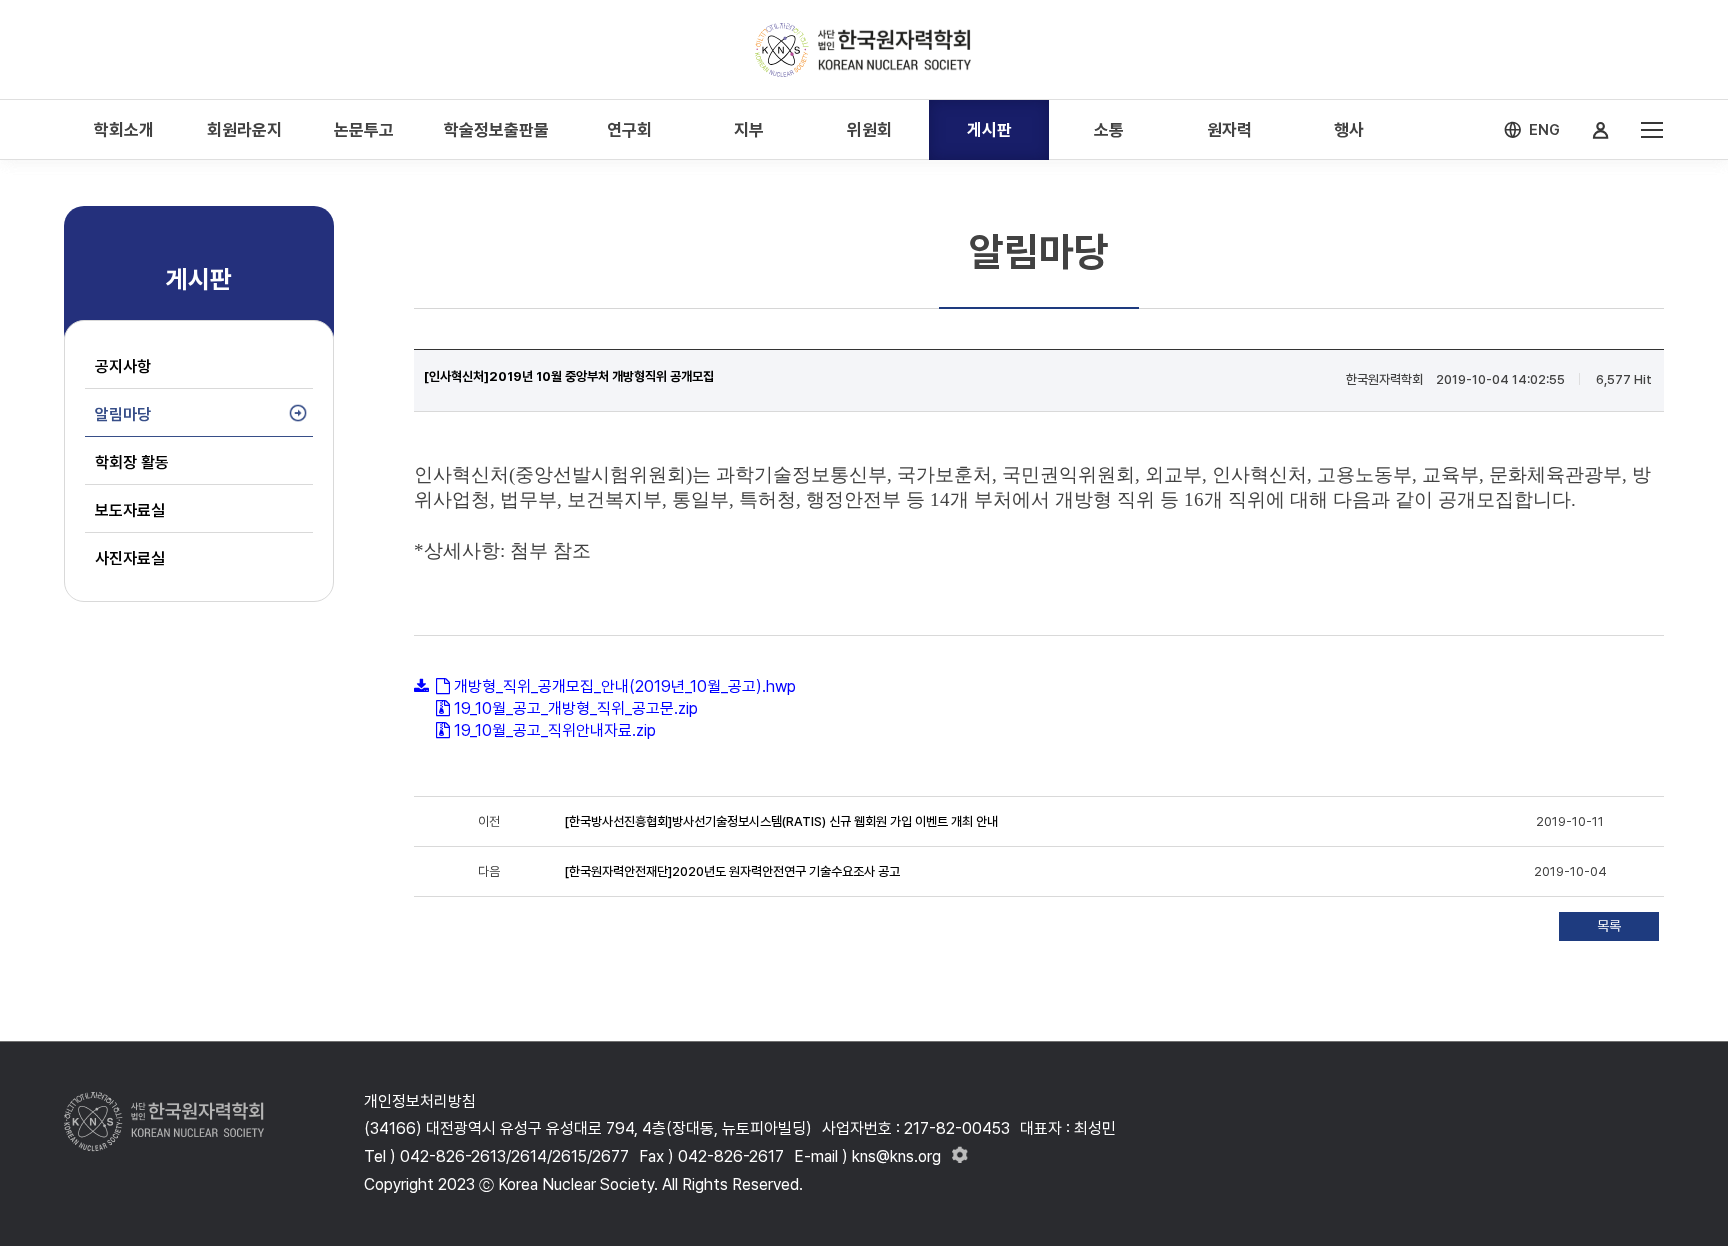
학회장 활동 (132, 462)
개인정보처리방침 (420, 1101)
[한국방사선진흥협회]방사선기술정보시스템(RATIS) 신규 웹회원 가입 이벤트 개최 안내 (781, 821)
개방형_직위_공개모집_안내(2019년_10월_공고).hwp (625, 686)
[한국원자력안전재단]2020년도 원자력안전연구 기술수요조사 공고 (732, 871)
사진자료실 (130, 558)
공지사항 (123, 366)
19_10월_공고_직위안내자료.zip (555, 730)
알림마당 (123, 414)
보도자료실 (130, 510)
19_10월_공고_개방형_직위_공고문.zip (576, 708)
